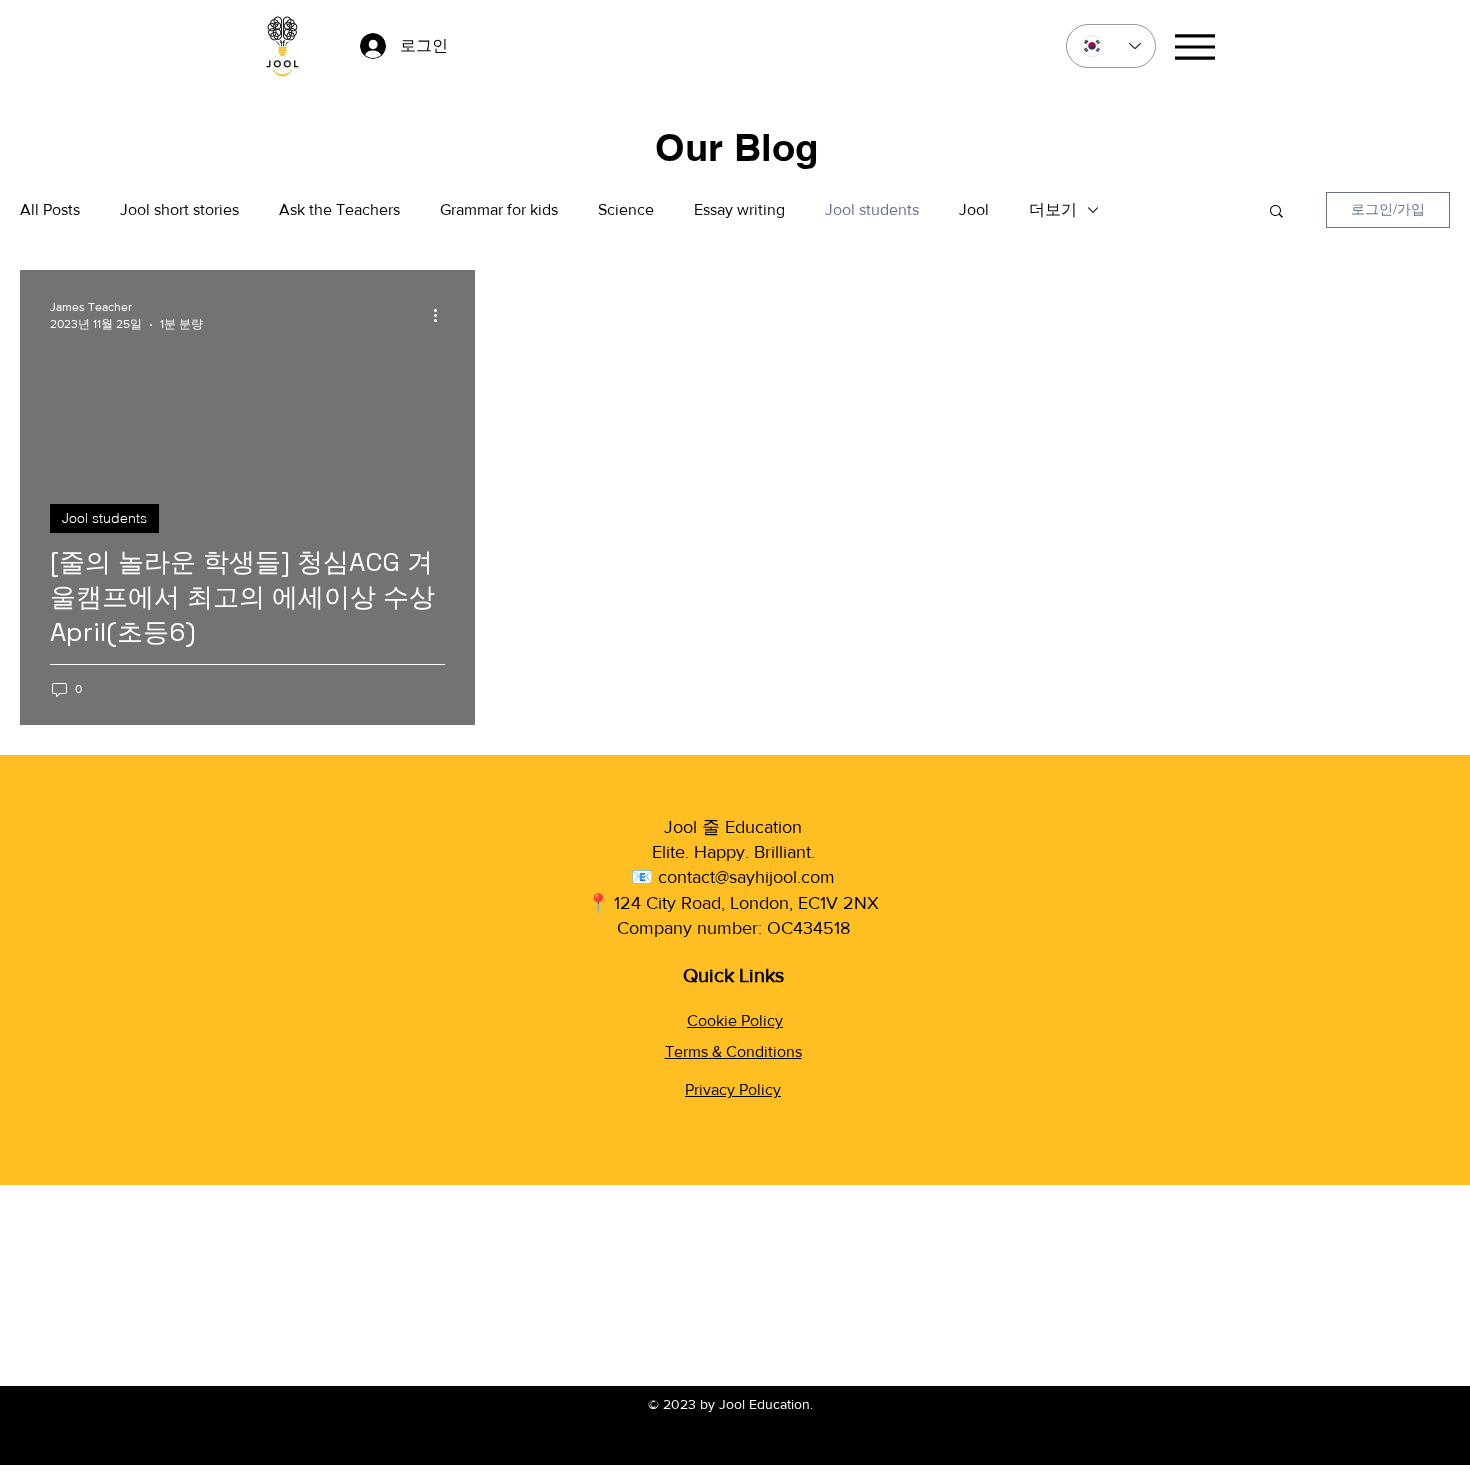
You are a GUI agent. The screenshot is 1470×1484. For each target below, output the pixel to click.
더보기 (1053, 209)
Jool (974, 209)
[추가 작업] (442, 315)
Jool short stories (179, 209)
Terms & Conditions (733, 1051)
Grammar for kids (499, 209)
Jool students (872, 209)
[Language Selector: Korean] (1111, 46)
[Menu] (1194, 46)
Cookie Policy (735, 1020)
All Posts (50, 209)
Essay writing (739, 209)
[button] (1276, 212)
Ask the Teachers (339, 209)
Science (626, 209)
